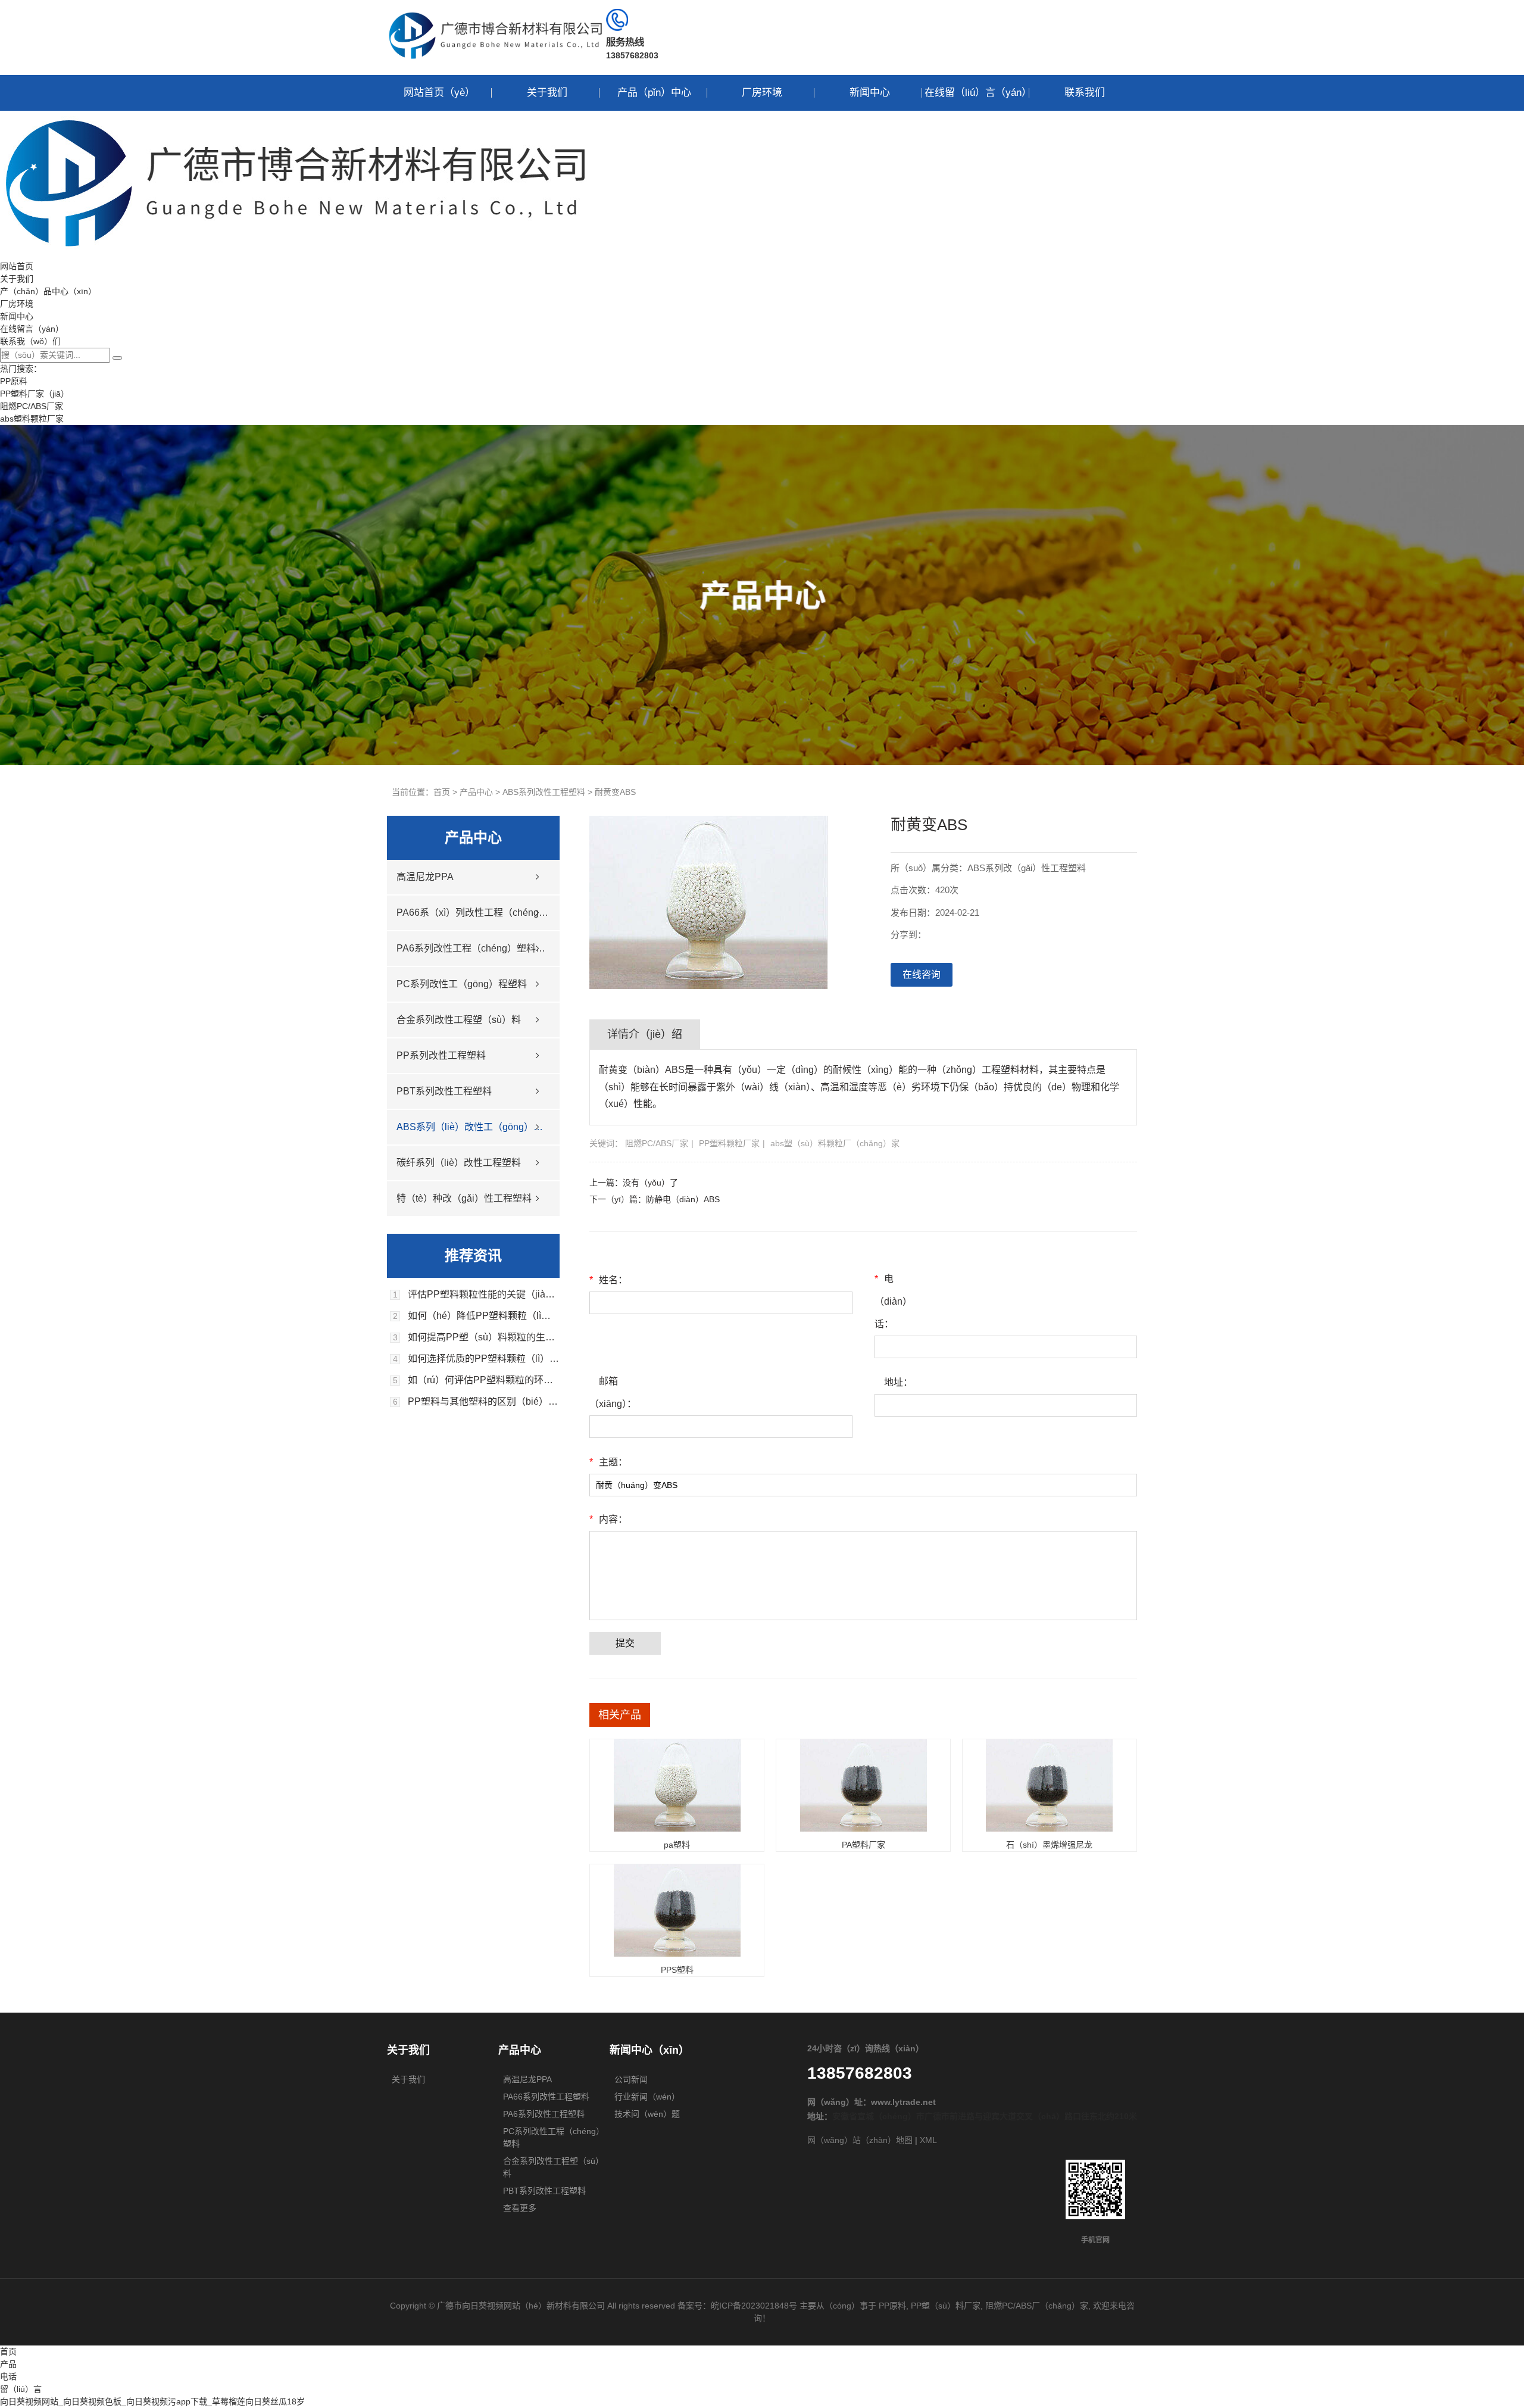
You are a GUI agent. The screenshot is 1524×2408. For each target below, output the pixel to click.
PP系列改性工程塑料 (441, 1055)
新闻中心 (870, 93)
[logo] (496, 60)
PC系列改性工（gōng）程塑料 (462, 984)
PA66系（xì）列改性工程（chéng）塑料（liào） (473, 913)
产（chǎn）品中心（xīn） (48, 291)
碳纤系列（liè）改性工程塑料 (459, 1163)
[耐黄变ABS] (708, 986)
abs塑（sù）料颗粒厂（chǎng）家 (835, 1143)
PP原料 (14, 381)
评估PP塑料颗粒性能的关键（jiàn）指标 (484, 1295)
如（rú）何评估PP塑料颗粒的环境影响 (484, 1380)
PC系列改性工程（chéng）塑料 (554, 2137)
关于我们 (547, 93)
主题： (608, 1462)
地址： (898, 1382)
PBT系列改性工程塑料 (444, 1091)
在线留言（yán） (32, 329)
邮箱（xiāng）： (612, 1392)
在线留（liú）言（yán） (977, 93)
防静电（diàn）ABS (683, 1199)
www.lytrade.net (903, 2102)
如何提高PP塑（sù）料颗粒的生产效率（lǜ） (484, 1337)
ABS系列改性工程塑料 (544, 792)
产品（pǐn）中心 (654, 93)
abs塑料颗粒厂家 (32, 419)
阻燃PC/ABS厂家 (32, 406)
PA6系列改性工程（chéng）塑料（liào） (473, 948)
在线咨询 (922, 974)
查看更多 (520, 2208)
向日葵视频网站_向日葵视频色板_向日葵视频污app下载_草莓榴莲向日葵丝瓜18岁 (152, 2401)
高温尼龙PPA (425, 877)
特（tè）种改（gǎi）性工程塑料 (464, 1198)
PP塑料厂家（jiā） (35, 394)
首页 (442, 792)
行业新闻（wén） (647, 2097)
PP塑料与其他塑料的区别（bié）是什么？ (484, 1402)
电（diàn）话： (893, 1301)
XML (928, 2140)
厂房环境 (762, 93)
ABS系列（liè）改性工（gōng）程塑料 (473, 1127)
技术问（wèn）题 (647, 2114)
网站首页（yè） (439, 93)
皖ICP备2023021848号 (754, 2306)
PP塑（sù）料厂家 (946, 2306)
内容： (608, 1519)
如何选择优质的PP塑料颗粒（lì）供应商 (484, 1359)
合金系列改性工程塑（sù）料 (459, 1020)
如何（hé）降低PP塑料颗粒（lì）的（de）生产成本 (484, 1316)
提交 (625, 1643)
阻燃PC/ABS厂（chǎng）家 (1037, 2306)
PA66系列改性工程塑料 (546, 2097)
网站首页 (17, 266)
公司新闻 (631, 2079)
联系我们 (1085, 93)
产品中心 (476, 792)
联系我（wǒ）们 (30, 341)
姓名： (608, 1280)
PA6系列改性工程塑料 (544, 2114)
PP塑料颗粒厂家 (729, 1143)
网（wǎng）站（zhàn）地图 (860, 2140)
